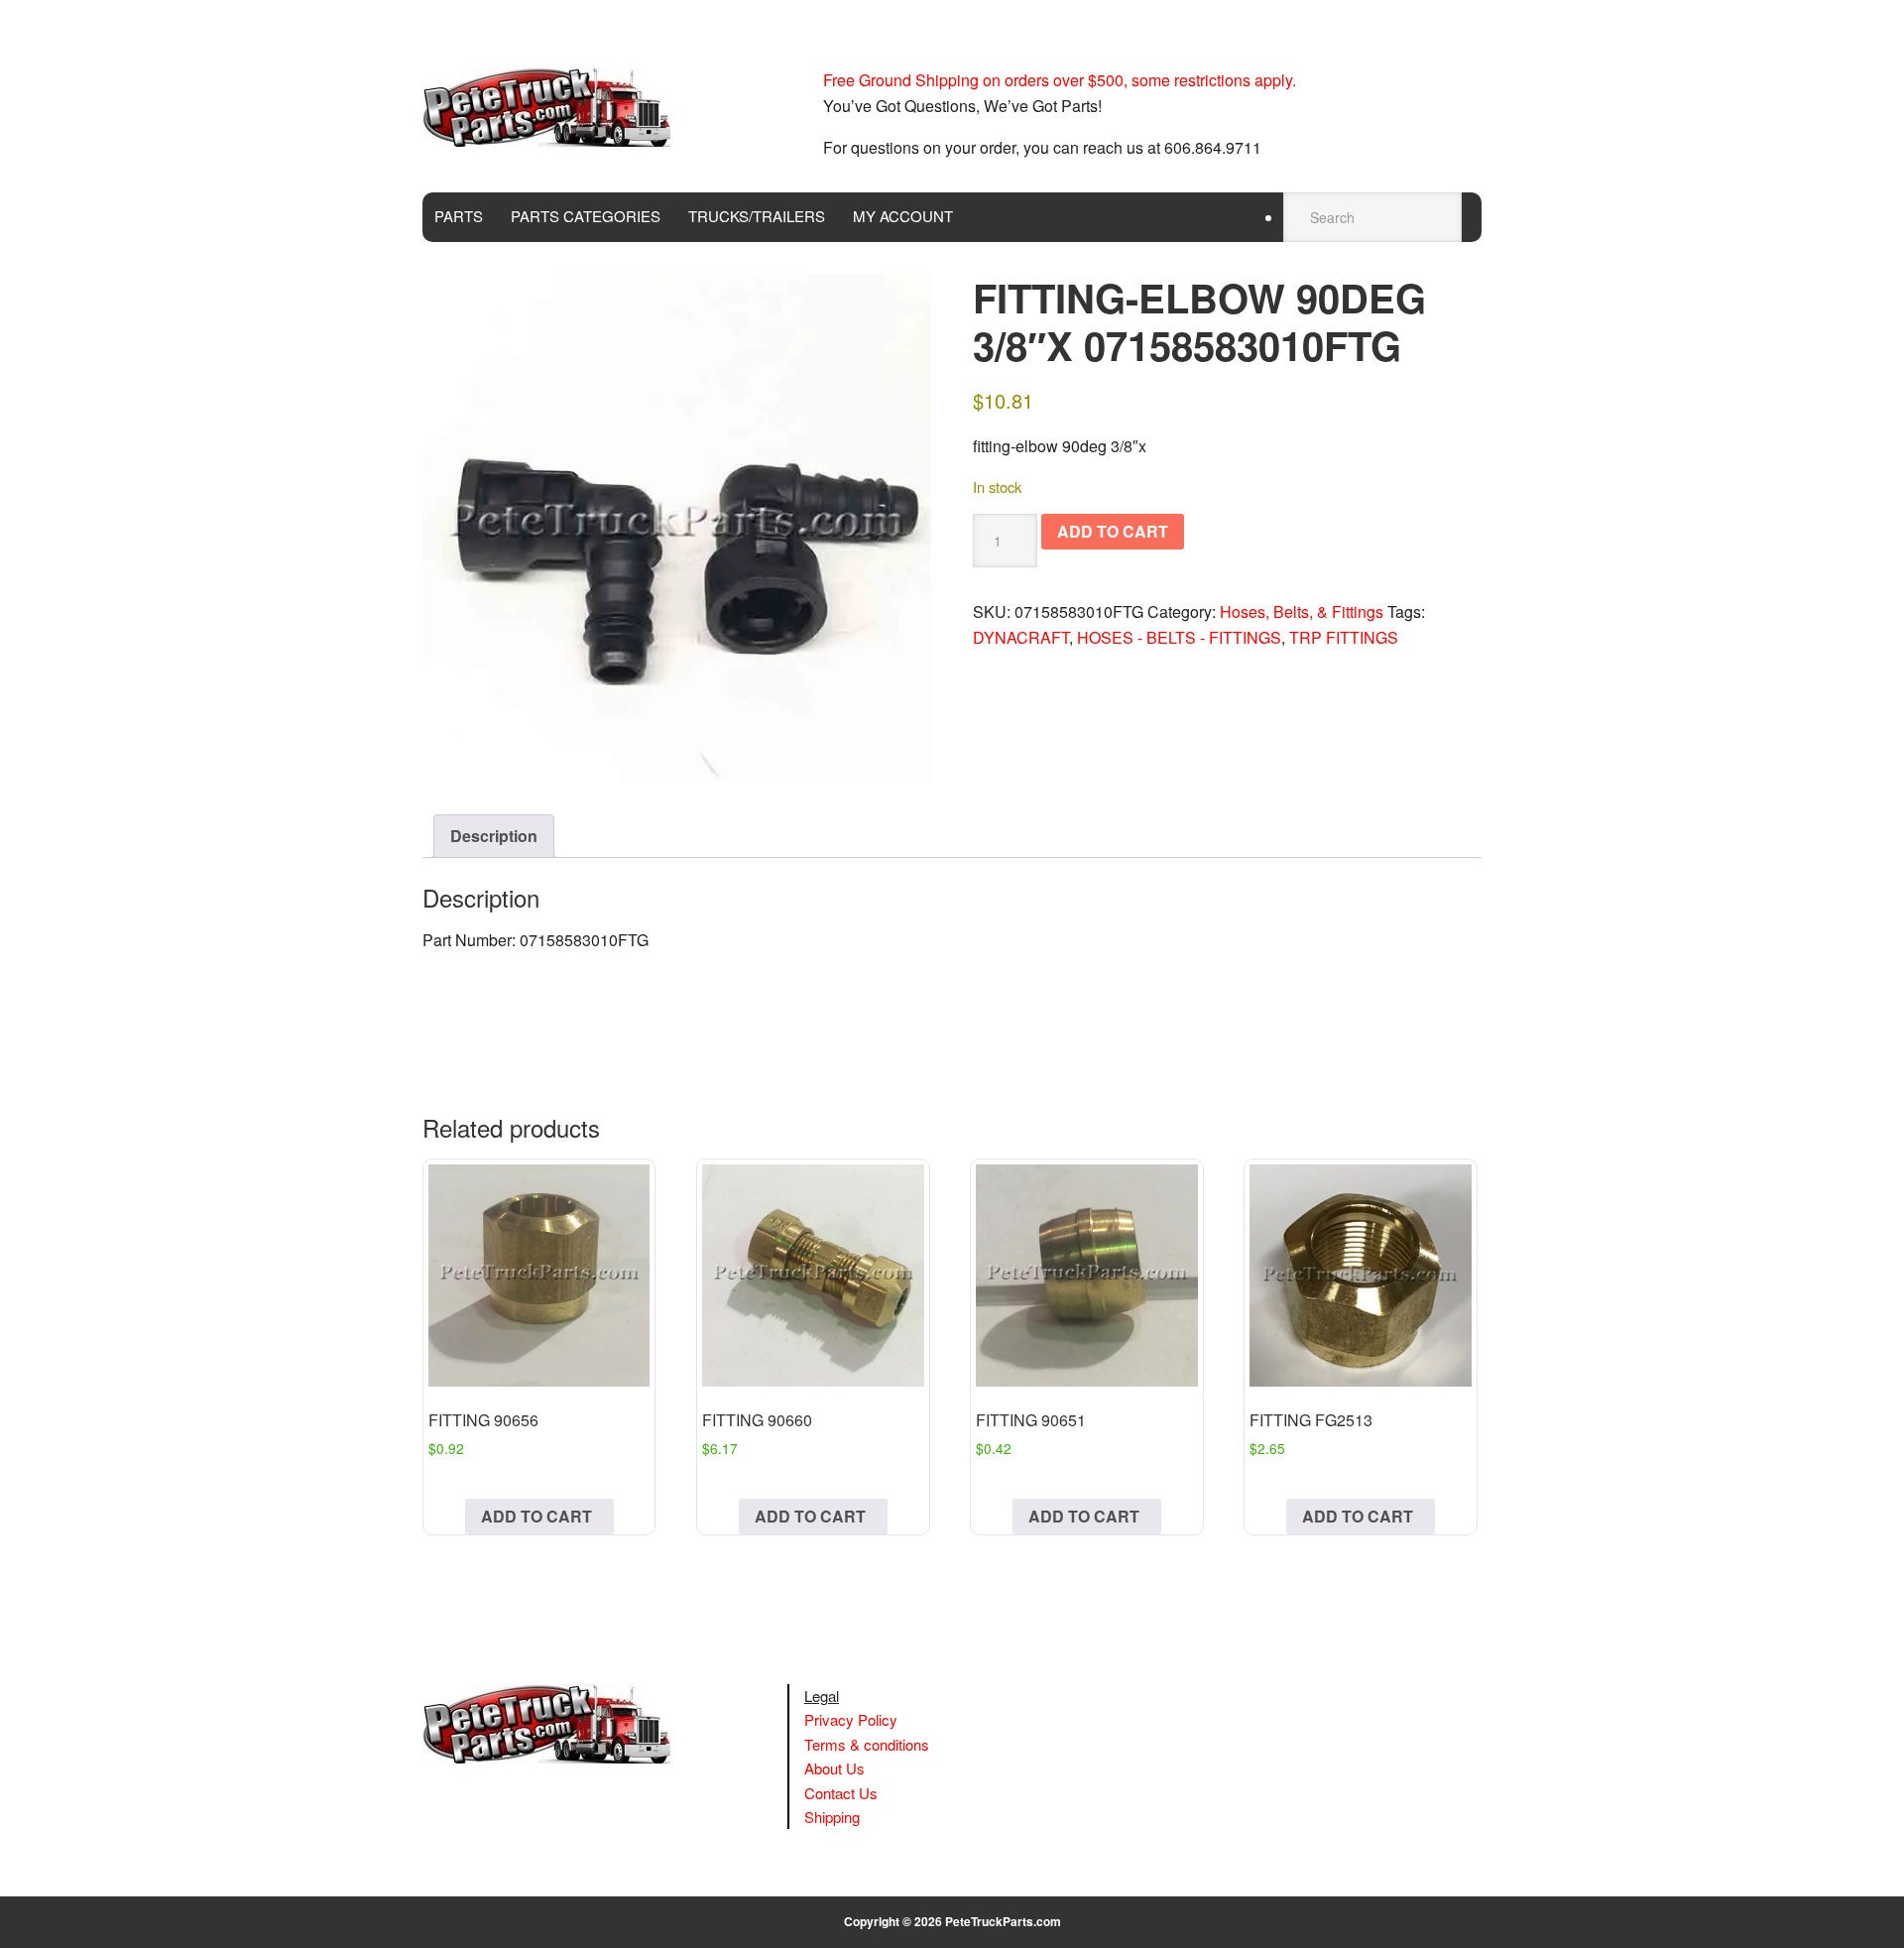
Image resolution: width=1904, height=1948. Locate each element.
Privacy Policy (851, 1719)
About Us (834, 1768)
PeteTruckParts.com (1003, 1921)
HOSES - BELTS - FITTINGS (1179, 637)
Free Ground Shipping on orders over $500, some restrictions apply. (1060, 80)
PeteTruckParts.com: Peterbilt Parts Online (556, 107)
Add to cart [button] (536, 1516)
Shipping (832, 1817)
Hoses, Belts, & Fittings (1302, 611)
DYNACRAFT (1021, 637)
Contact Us (841, 1793)
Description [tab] (494, 836)
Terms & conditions (867, 1744)
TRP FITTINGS (1344, 637)
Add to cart (1113, 531)
